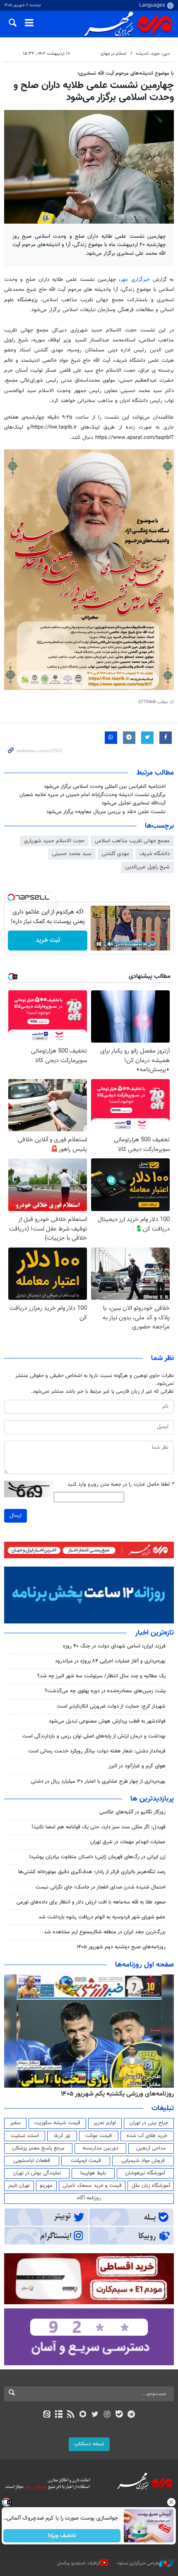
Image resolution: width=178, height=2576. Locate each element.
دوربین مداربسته (100, 2148)
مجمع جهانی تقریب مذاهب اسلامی (132, 841)
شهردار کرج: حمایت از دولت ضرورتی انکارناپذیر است (111, 1706)
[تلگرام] (131, 2415)
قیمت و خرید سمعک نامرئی (92, 2186)
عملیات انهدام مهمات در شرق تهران (128, 1842)
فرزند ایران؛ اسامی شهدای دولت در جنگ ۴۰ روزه (114, 1646)
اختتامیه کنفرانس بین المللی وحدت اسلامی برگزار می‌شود (105, 787)
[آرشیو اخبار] (59, 2415)
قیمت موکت (99, 2136)
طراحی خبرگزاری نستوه (138, 2563)
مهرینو (46, 2186)
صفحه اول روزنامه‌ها (144, 1965)
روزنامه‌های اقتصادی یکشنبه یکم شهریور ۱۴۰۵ (115, 2094)
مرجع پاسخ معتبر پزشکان (38, 2148)
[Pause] (99, 944)
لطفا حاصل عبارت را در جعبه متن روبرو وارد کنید (121, 1485)
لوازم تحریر (105, 2123)
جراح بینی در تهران (149, 2123)
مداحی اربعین (151, 2148)
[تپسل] (11, 897)
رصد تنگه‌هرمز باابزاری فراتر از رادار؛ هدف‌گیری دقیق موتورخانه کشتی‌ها (92, 1872)
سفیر (15, 2123)
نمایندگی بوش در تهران (37, 2173)
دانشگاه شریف (155, 854)
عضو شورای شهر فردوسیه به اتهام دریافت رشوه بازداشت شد (102, 1917)
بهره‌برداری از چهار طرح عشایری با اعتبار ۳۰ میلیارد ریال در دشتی (98, 1782)
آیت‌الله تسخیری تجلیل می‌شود (133, 803)
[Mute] (111, 944)
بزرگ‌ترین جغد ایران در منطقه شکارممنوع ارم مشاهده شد (105, 1932)
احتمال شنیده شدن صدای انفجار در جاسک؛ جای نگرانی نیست (101, 1887)
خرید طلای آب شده (147, 2136)
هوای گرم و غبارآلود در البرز (137, 1766)
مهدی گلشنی (115, 854)
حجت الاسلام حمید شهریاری (54, 841)
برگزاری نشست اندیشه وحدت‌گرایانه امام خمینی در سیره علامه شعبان (93, 795)
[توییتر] (95, 2415)
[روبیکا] (83, 2415)
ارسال (16, 1516)
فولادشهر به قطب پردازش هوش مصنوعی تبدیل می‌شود (107, 1721)
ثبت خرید (48, 940)
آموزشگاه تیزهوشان (145, 2173)
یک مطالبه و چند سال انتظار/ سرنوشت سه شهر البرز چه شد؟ (101, 1676)
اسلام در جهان (113, 54)
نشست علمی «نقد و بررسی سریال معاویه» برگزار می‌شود (106, 812)
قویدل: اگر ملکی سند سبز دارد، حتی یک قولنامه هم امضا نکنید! (99, 1827)
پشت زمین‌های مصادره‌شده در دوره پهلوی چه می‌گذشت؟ (105, 1691)
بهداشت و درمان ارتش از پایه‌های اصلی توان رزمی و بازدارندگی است (94, 1736)
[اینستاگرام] (107, 2415)
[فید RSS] (71, 2415)
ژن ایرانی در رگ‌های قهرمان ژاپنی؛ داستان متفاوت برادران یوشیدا (97, 1857)
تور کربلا (62, 2136)
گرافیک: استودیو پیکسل (79, 2563)
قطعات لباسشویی (32, 2161)
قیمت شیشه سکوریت (57, 2123)
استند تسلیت (25, 2136)
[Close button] (172, 2502)
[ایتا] (47, 2415)
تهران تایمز (19, 2186)
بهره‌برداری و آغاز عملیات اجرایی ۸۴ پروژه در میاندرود (110, 1661)
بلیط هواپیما (93, 2173)
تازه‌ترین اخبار (154, 1633)
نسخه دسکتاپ (89, 2444)
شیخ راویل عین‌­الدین (147, 867)
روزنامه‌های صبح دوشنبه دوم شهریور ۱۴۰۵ (121, 1947)
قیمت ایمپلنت (86, 2161)
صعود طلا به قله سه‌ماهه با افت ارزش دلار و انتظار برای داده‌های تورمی (91, 1902)
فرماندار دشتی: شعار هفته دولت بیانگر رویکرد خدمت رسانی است (97, 1751)
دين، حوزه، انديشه (153, 54)
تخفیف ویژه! (62, 2536)
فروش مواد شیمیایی (143, 2161)
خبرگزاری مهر (135, 280)
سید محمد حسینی (72, 854)
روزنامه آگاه (89, 2198)
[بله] (119, 2415)
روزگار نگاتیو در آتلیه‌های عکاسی (132, 1812)
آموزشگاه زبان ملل (151, 2186)
